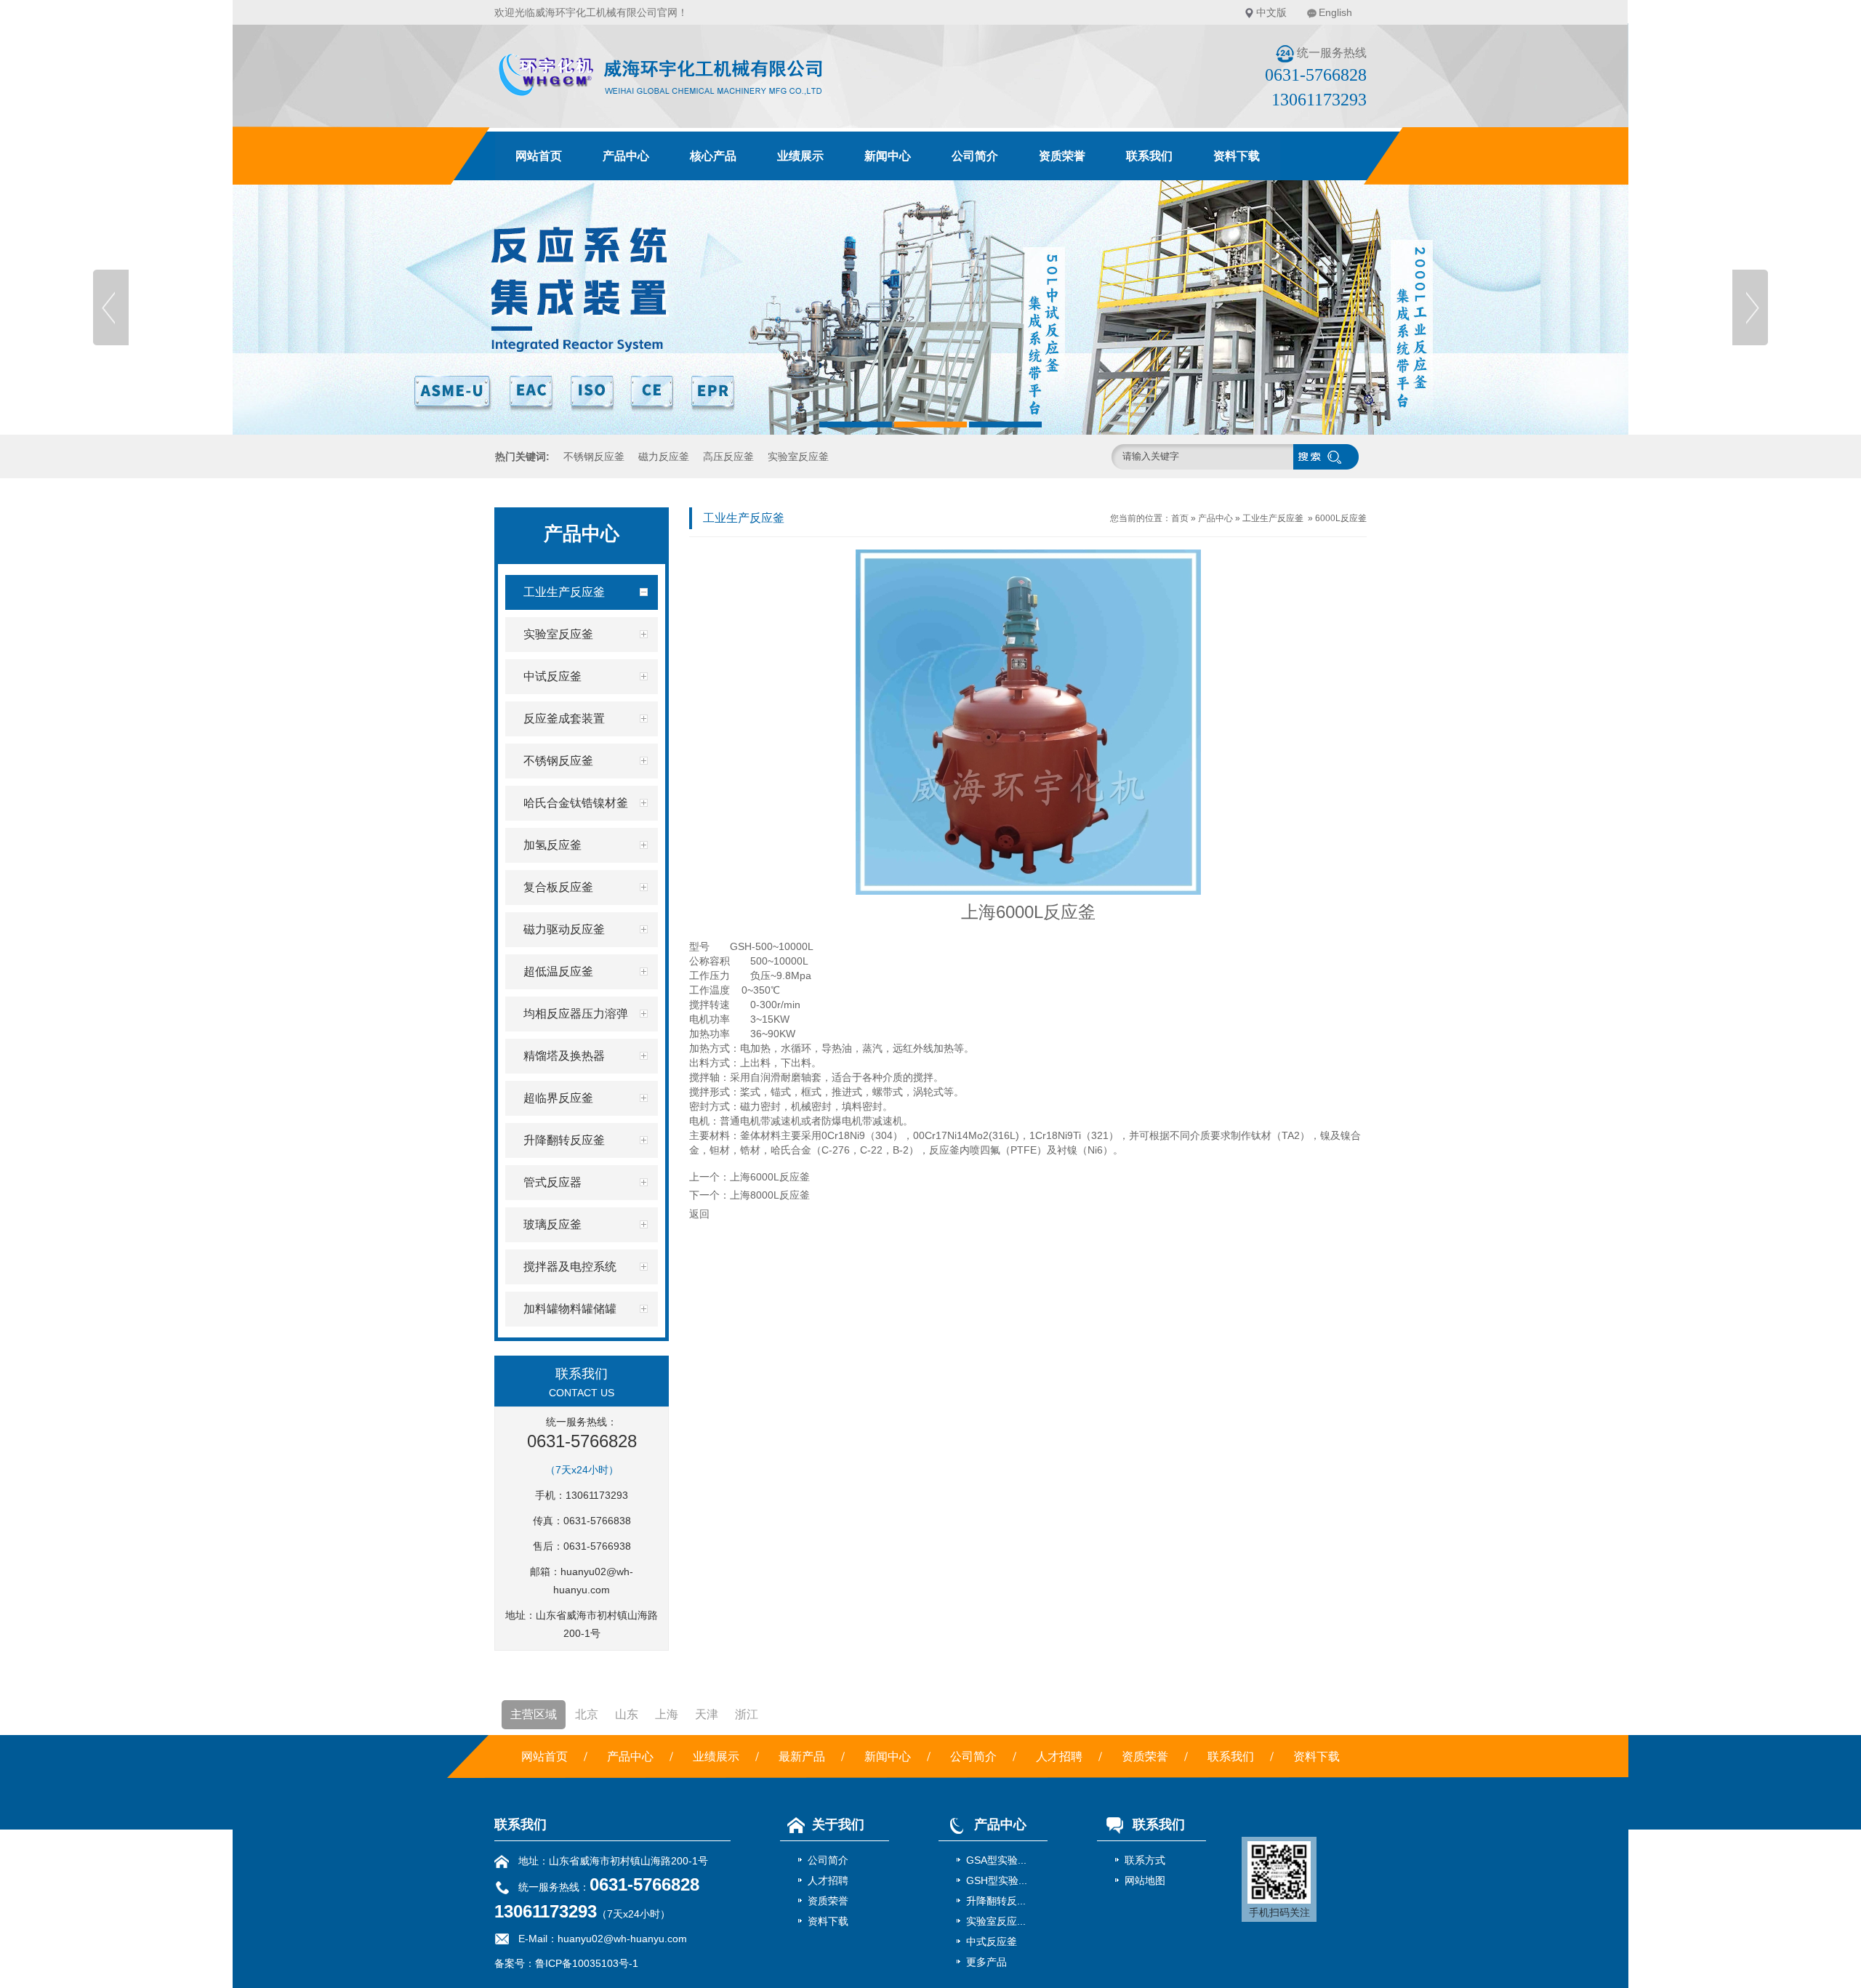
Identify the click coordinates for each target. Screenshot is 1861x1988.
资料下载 (1237, 156)
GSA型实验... (996, 1860)
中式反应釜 (992, 1941)
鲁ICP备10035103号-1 (587, 1963)
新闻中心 (888, 156)
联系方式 (1145, 1860)
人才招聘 (1059, 1756)
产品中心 (626, 156)
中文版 (1271, 12)
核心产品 (713, 156)
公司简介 (975, 156)
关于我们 (838, 1824)
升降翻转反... (996, 1901)
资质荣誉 (1062, 156)
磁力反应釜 (664, 456)
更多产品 (986, 1962)
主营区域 (534, 1714)
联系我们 (1149, 156)
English (1335, 12)
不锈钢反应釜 (594, 456)
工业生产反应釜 (1273, 518)
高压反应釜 (728, 456)
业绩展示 (800, 156)
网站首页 (539, 156)
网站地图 (1145, 1880)
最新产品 (802, 1756)
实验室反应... (996, 1921)
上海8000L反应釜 (770, 1195)
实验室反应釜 (798, 456)
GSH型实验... (997, 1880)
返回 (699, 1214)
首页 (1180, 518)
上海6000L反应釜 (770, 1177)
